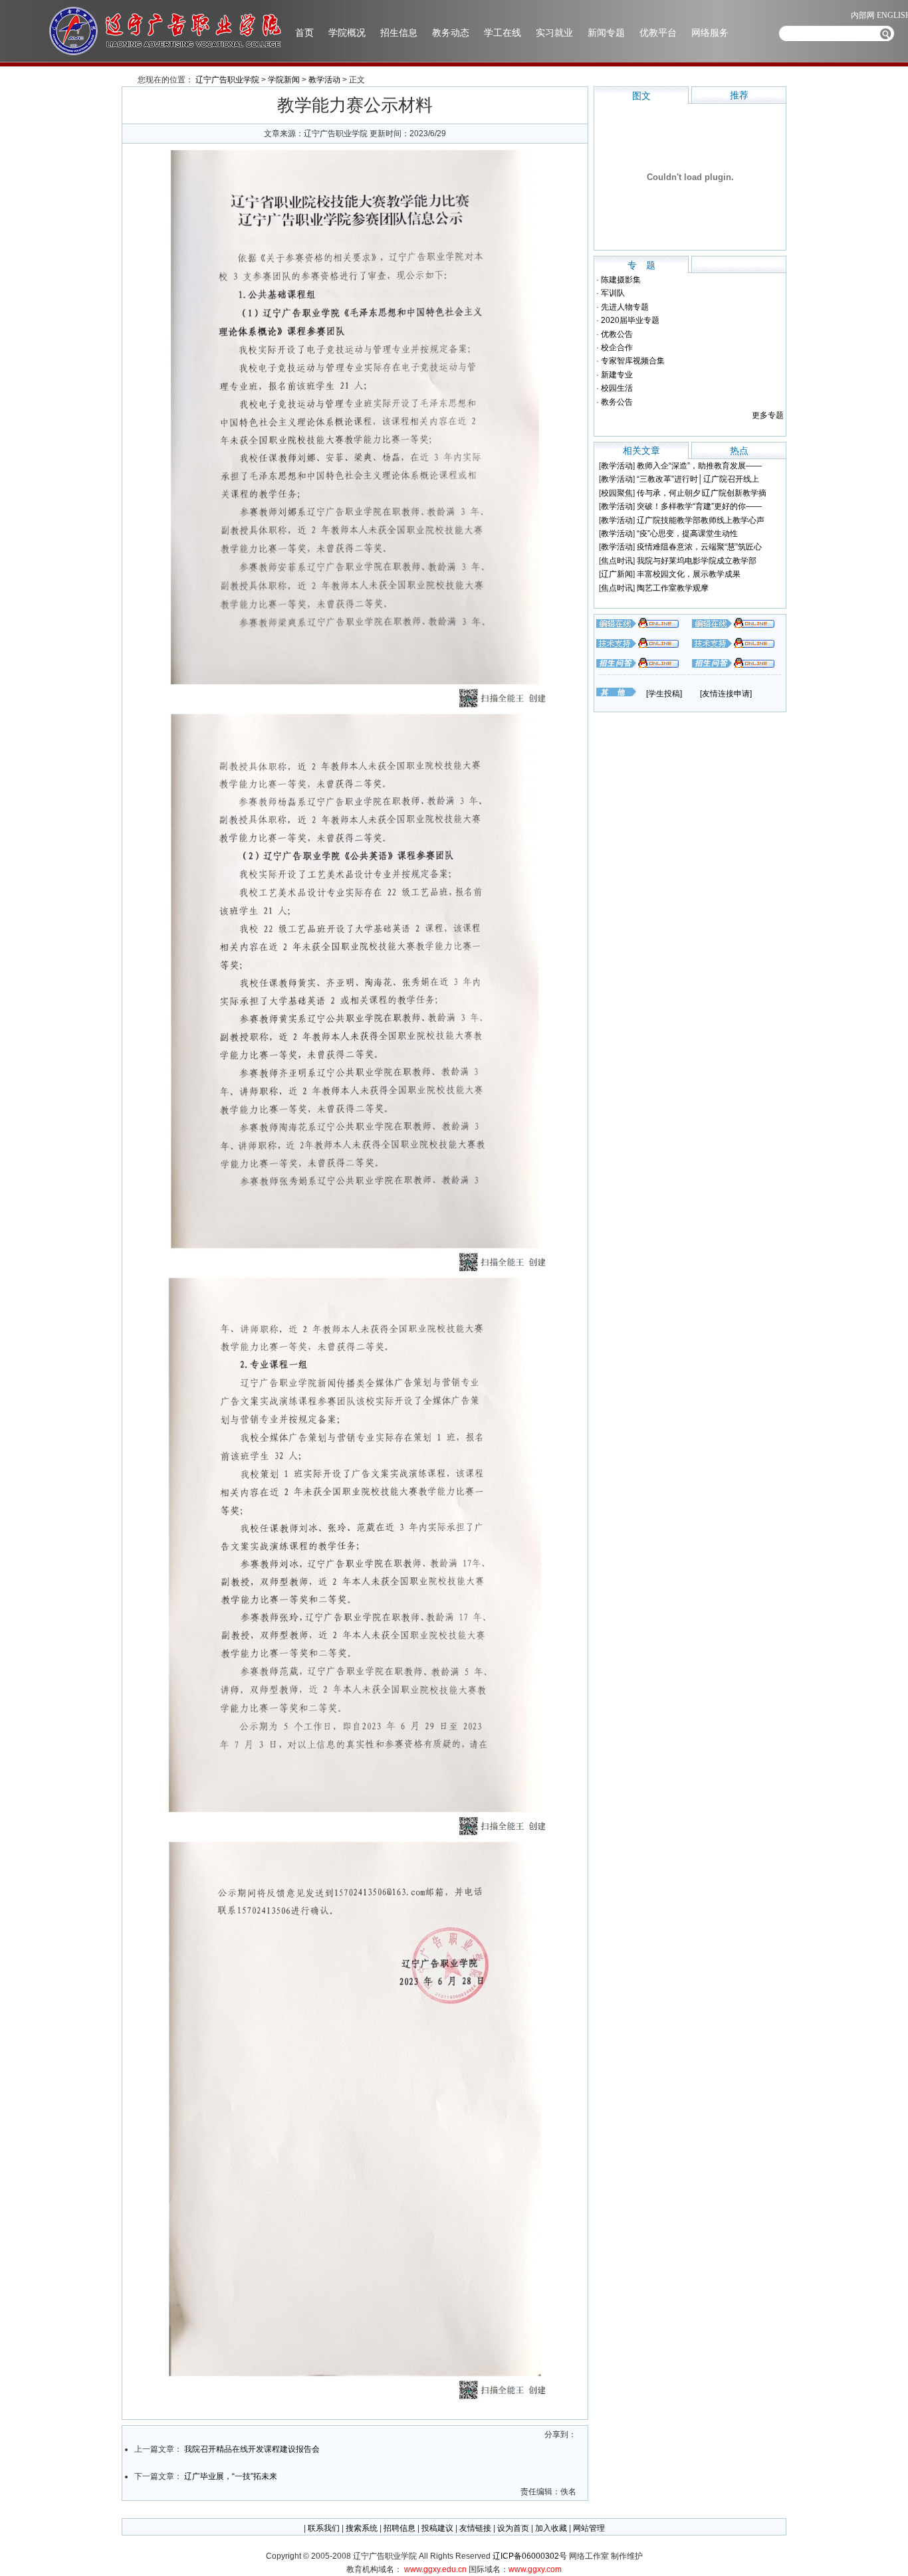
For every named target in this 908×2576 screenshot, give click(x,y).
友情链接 (475, 2528)
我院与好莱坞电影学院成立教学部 (697, 561)
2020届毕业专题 (630, 320)
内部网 (863, 15)
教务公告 (617, 402)
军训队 (613, 293)
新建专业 (617, 375)
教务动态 (451, 33)
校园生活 (617, 388)
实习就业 (554, 33)
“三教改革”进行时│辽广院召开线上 (698, 479)
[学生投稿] (664, 694)
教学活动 (324, 80)
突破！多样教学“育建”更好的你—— (699, 506)
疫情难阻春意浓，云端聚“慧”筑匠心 (699, 547)
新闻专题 (606, 33)
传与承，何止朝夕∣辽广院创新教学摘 (702, 493)
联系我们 (324, 2528)
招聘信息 (399, 2528)
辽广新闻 (617, 574)
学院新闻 (284, 80)
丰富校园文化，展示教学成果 (689, 574)
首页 (304, 33)
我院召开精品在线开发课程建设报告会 (252, 2449)
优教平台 (658, 33)
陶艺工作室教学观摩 (673, 588)
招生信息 (399, 33)
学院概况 (347, 33)
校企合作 (617, 347)
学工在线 (503, 33)
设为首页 (513, 2528)
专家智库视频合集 (633, 361)
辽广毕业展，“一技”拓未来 (231, 2476)
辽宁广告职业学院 (227, 80)
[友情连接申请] (726, 694)
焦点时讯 (617, 561)
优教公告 (617, 334)
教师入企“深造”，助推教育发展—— (699, 466)
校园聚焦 (617, 493)
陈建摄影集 (621, 280)
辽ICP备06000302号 (531, 2556)
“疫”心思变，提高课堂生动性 (687, 534)
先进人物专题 (625, 307)
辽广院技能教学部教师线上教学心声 (701, 520)
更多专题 (768, 415)
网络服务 (710, 33)
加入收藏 (551, 2528)
